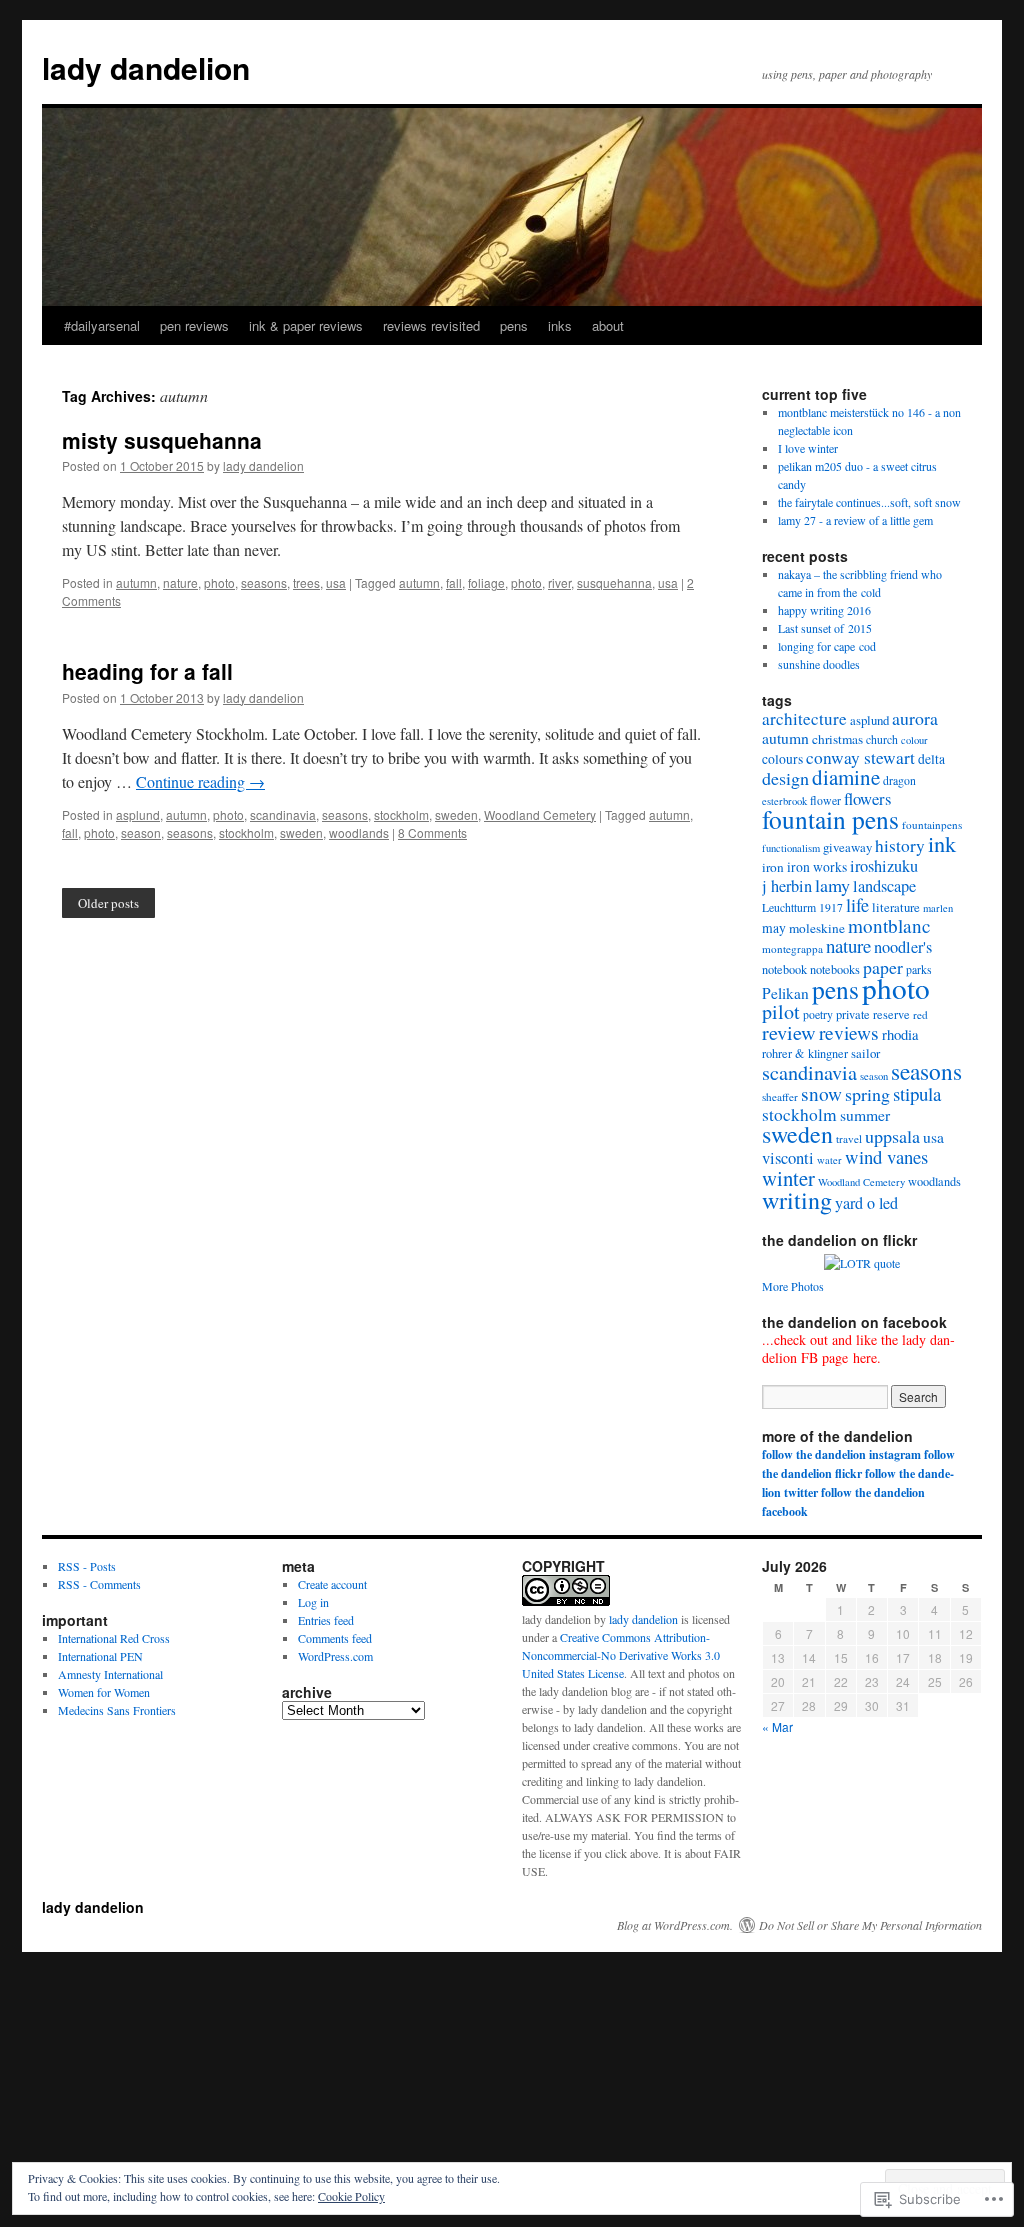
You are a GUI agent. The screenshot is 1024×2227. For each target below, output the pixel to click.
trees (306, 582)
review (789, 1032)
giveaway (847, 847)
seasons (264, 582)
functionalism (791, 848)
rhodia (900, 1034)
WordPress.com (335, 1656)
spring (867, 1094)
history (900, 845)
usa (336, 582)
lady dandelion (146, 67)
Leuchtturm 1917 (802, 907)
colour (914, 740)
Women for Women (104, 1692)
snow (821, 1093)
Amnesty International (110, 1674)
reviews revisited (431, 325)
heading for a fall (147, 671)
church (882, 739)
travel (849, 1138)
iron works (817, 867)
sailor (865, 1053)
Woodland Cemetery (540, 814)
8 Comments (432, 832)
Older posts (108, 903)
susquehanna (614, 582)
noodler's (903, 947)
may (774, 928)
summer (865, 1114)
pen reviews (194, 325)
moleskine (817, 928)
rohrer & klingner (805, 1053)
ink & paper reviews (306, 325)
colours (782, 759)
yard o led (866, 1203)
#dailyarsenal (102, 325)
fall (454, 582)
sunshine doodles (819, 664)
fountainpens (932, 824)
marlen (938, 908)
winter (788, 1178)
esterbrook (784, 801)
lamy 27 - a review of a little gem (855, 520)
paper (883, 967)
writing (797, 1200)
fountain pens (830, 819)
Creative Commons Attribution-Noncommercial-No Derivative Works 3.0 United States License (621, 1655)
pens (514, 325)
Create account (332, 1584)
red (920, 1014)
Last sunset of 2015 (825, 628)
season (141, 832)
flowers (867, 798)
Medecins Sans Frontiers (117, 1710)
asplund (138, 814)
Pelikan (785, 993)
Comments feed (335, 1638)
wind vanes (886, 1156)
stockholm (401, 814)
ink (942, 843)
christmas (837, 739)
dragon (899, 780)
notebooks (835, 969)
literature (896, 907)
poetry (818, 1014)
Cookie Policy (351, 2196)
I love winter (808, 448)
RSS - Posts (87, 1566)
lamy (832, 885)
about (608, 325)
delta (931, 759)
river (559, 582)
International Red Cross (114, 1638)
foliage (486, 582)
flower (825, 800)
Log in (313, 1602)
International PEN (100, 1656)
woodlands (359, 832)
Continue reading (200, 781)
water (829, 1160)
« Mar (777, 1726)
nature (180, 582)
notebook (784, 969)
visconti (788, 1157)
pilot (781, 1011)
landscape (884, 886)
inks (560, 325)
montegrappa (792, 948)
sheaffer (780, 1096)
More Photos (793, 1286)
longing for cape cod (827, 646)
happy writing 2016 (824, 610)
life (857, 905)
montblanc (889, 925)
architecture (804, 718)
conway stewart (860, 757)
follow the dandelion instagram (841, 1454)
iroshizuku (884, 866)
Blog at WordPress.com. (675, 1925)
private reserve (873, 1014)
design (785, 778)
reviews (849, 1032)
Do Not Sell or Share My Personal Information (870, 1925)
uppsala (892, 1136)
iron (773, 867)
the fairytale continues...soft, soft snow (869, 502)
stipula (917, 1093)
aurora (915, 718)
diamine (846, 777)
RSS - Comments (99, 1584)
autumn (136, 582)
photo (219, 582)
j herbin (787, 886)
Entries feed (326, 1620)
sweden (456, 814)
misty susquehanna (162, 440)
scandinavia (283, 814)
